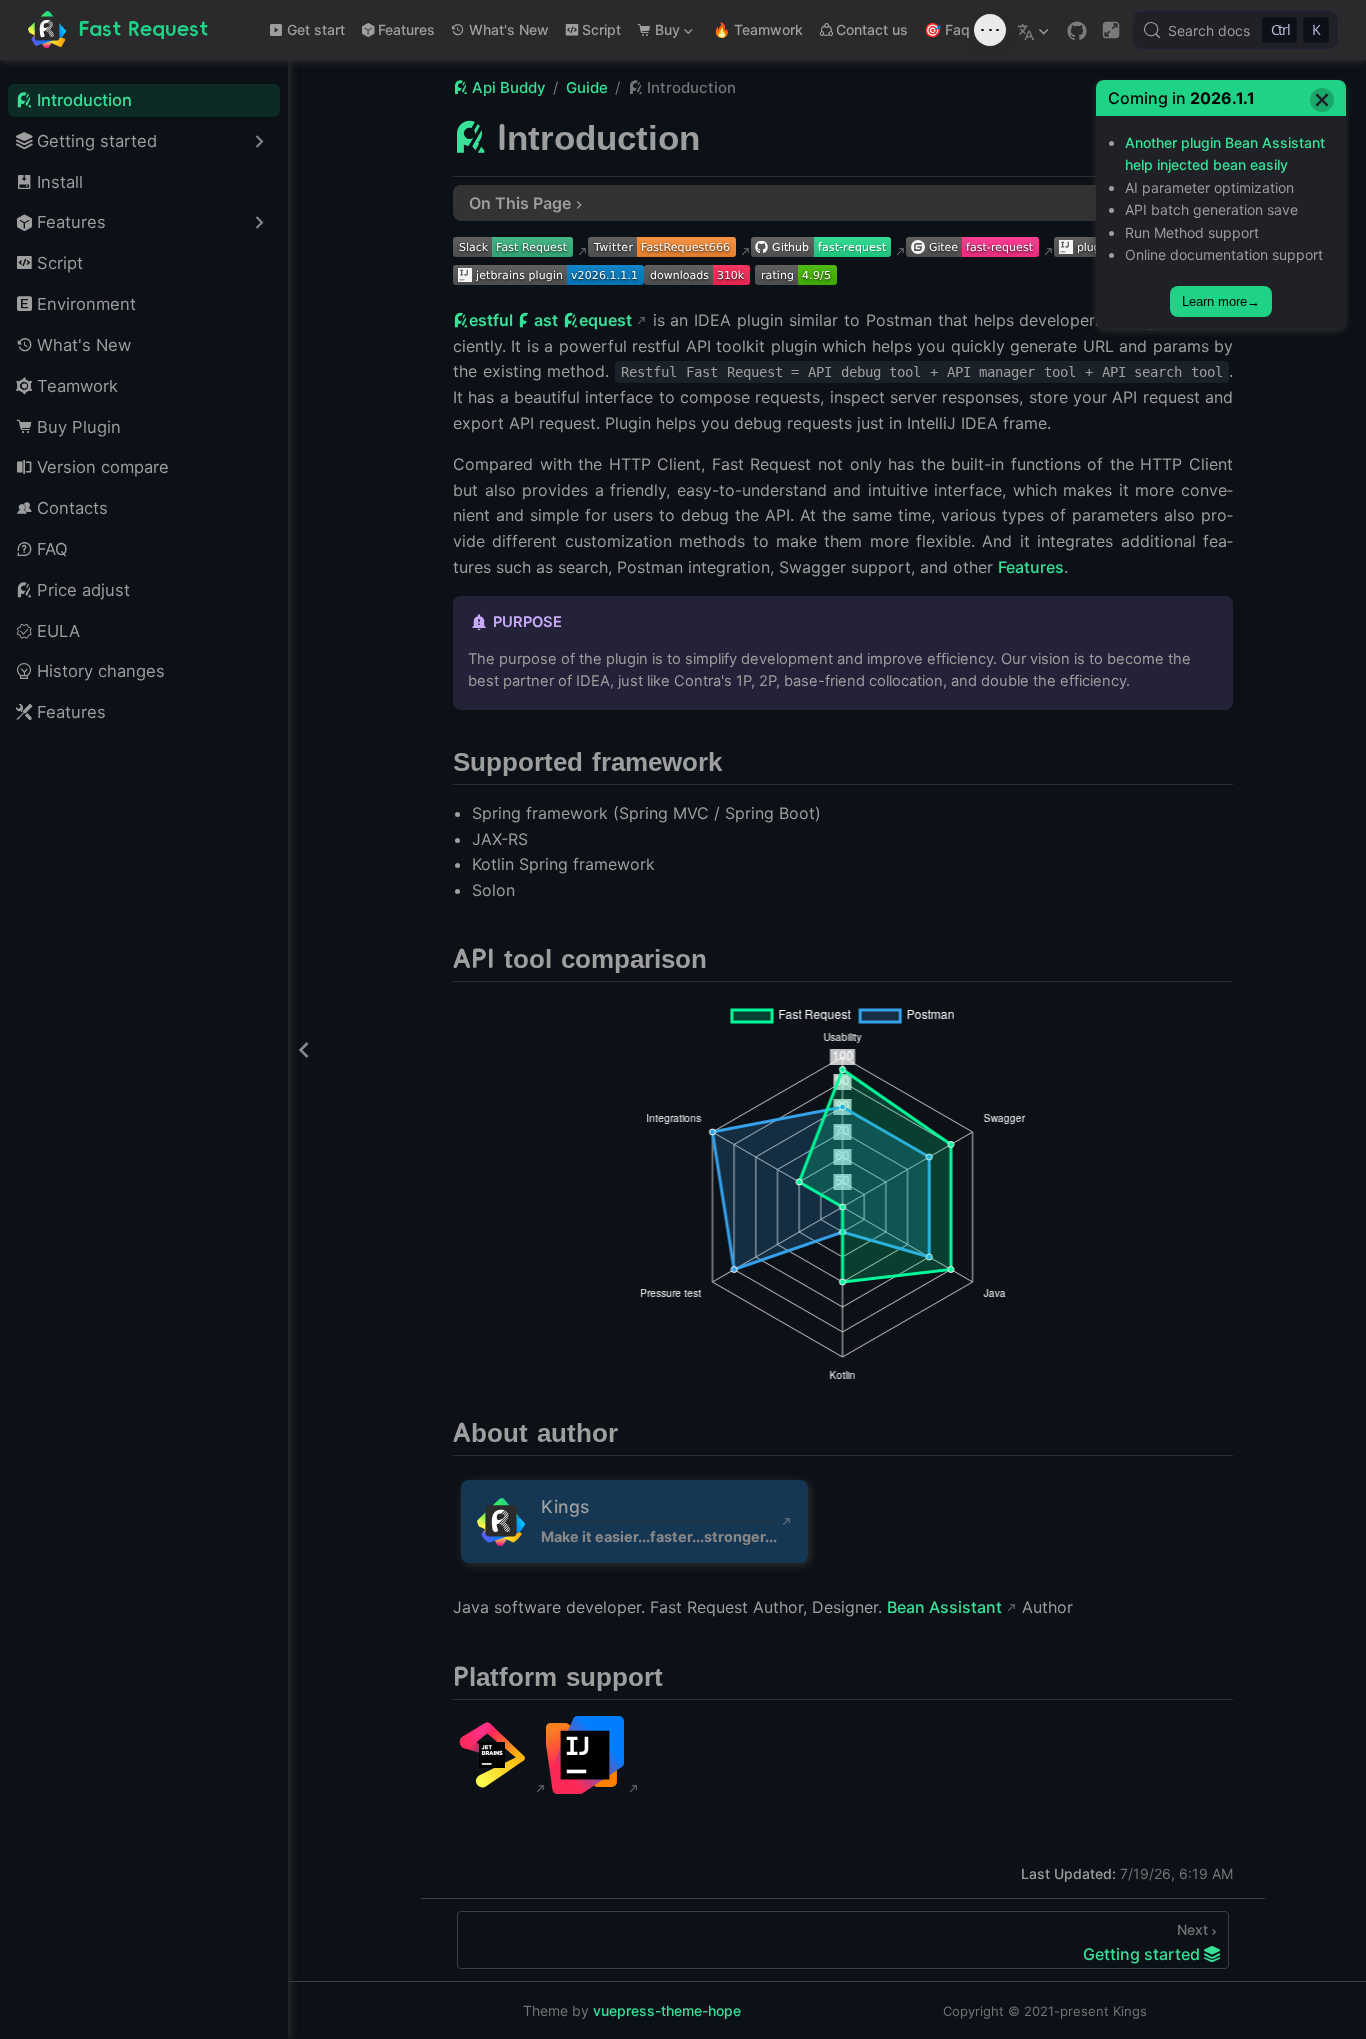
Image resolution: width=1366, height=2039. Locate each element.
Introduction (84, 100)
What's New (509, 29)
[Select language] (1035, 30)
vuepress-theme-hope (667, 2010)
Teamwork (77, 386)
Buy (656, 33)
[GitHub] (1077, 31)
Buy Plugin (79, 427)
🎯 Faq (947, 29)
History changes (101, 671)
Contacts (72, 508)
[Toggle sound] (990, 30)
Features (406, 29)
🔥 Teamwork (758, 29)
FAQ (52, 549)
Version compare (103, 467)
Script (601, 29)
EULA (58, 631)
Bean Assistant (944, 1607)
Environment (86, 304)
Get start (316, 29)
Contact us (872, 29)
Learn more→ (1221, 301)
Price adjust (83, 590)
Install (60, 182)
